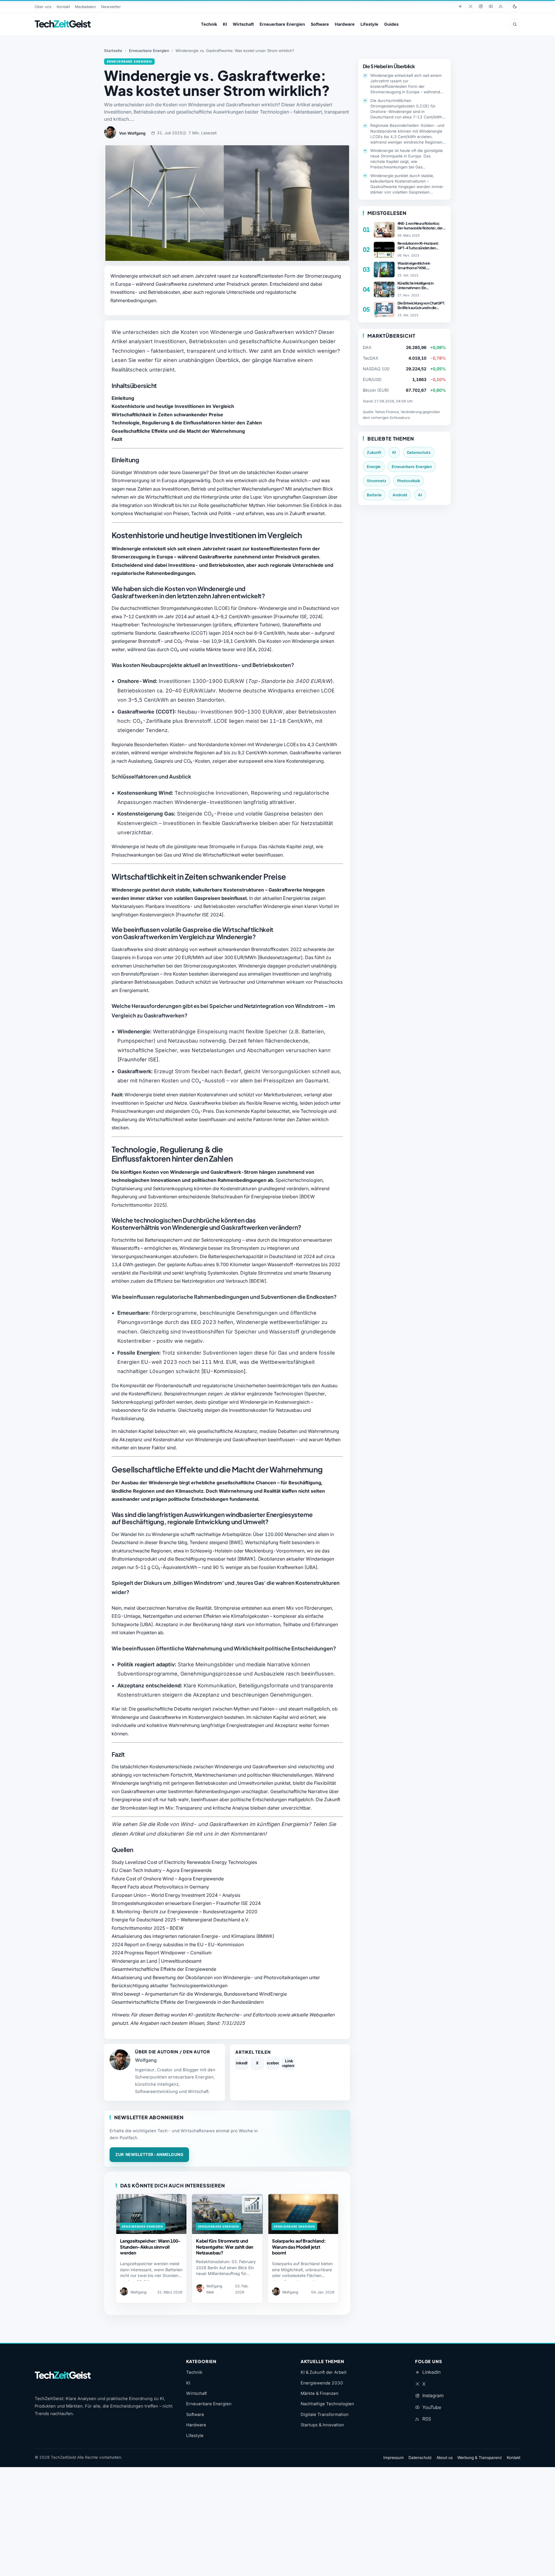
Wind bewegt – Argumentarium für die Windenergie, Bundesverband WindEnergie (199, 1994)
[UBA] (311, 1567)
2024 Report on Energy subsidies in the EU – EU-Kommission (178, 1944)
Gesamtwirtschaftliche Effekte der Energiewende (164, 1969)
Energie (374, 467)
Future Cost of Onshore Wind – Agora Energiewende (168, 1879)
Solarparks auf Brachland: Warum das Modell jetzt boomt (299, 2247)
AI (420, 495)
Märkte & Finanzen (320, 2393)
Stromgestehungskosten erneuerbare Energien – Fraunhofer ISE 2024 (186, 1903)
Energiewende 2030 (322, 2383)
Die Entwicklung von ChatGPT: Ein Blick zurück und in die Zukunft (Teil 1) (421, 305)
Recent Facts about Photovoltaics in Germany (160, 1887)
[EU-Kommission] (223, 1371)
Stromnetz (377, 481)
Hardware (345, 24)
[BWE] (236, 1542)
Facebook (273, 2063)
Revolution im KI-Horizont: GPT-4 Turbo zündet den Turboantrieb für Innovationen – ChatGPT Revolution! (421, 246)
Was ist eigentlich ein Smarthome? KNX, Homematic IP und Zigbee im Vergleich (420, 265)
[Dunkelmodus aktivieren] (515, 6)
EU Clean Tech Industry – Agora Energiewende (162, 1870)
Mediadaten (85, 7)
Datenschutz (419, 452)
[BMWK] (246, 1559)
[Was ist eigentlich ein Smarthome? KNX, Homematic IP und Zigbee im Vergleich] (384, 270)
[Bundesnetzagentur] (280, 957)
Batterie (374, 495)
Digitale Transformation (325, 2415)
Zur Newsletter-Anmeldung (149, 2155)
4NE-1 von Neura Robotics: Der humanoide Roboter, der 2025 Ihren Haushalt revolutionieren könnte (420, 226)
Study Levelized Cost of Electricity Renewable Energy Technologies (184, 1862)
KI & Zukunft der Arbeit (324, 2372)
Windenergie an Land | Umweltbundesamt (157, 1961)
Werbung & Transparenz (480, 2458)
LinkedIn (242, 2063)
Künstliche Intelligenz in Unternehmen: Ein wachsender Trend (416, 285)
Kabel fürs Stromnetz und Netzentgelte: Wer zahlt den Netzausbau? (225, 2247)
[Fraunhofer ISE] (138, 1059)
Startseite (113, 51)
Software (320, 24)
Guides (391, 24)
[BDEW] (258, 1281)
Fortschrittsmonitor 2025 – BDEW (148, 1928)
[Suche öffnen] (515, 24)
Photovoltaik (409, 481)
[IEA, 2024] (259, 649)
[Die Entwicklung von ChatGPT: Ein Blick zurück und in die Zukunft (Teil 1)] (384, 309)
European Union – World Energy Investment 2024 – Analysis (176, 1895)
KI (225, 24)
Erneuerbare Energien (282, 24)
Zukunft (374, 452)
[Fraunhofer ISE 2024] (199, 915)
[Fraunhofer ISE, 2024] (298, 616)
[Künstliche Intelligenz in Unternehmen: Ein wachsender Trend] (384, 289)
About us (445, 2458)
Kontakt (63, 7)
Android (400, 495)
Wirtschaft (243, 24)
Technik (209, 24)
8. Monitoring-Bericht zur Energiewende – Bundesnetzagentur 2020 (184, 1912)
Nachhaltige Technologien (327, 2404)
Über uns (43, 7)
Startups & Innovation (322, 2425)
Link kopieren (288, 2063)
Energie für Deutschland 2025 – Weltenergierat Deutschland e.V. (181, 1920)
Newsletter (111, 7)
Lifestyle (369, 24)
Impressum (394, 2458)
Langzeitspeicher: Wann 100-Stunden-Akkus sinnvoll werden (150, 2247)
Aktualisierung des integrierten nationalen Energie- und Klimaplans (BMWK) (193, 1936)
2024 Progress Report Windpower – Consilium (162, 1953)
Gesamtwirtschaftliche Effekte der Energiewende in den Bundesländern (188, 2002)
